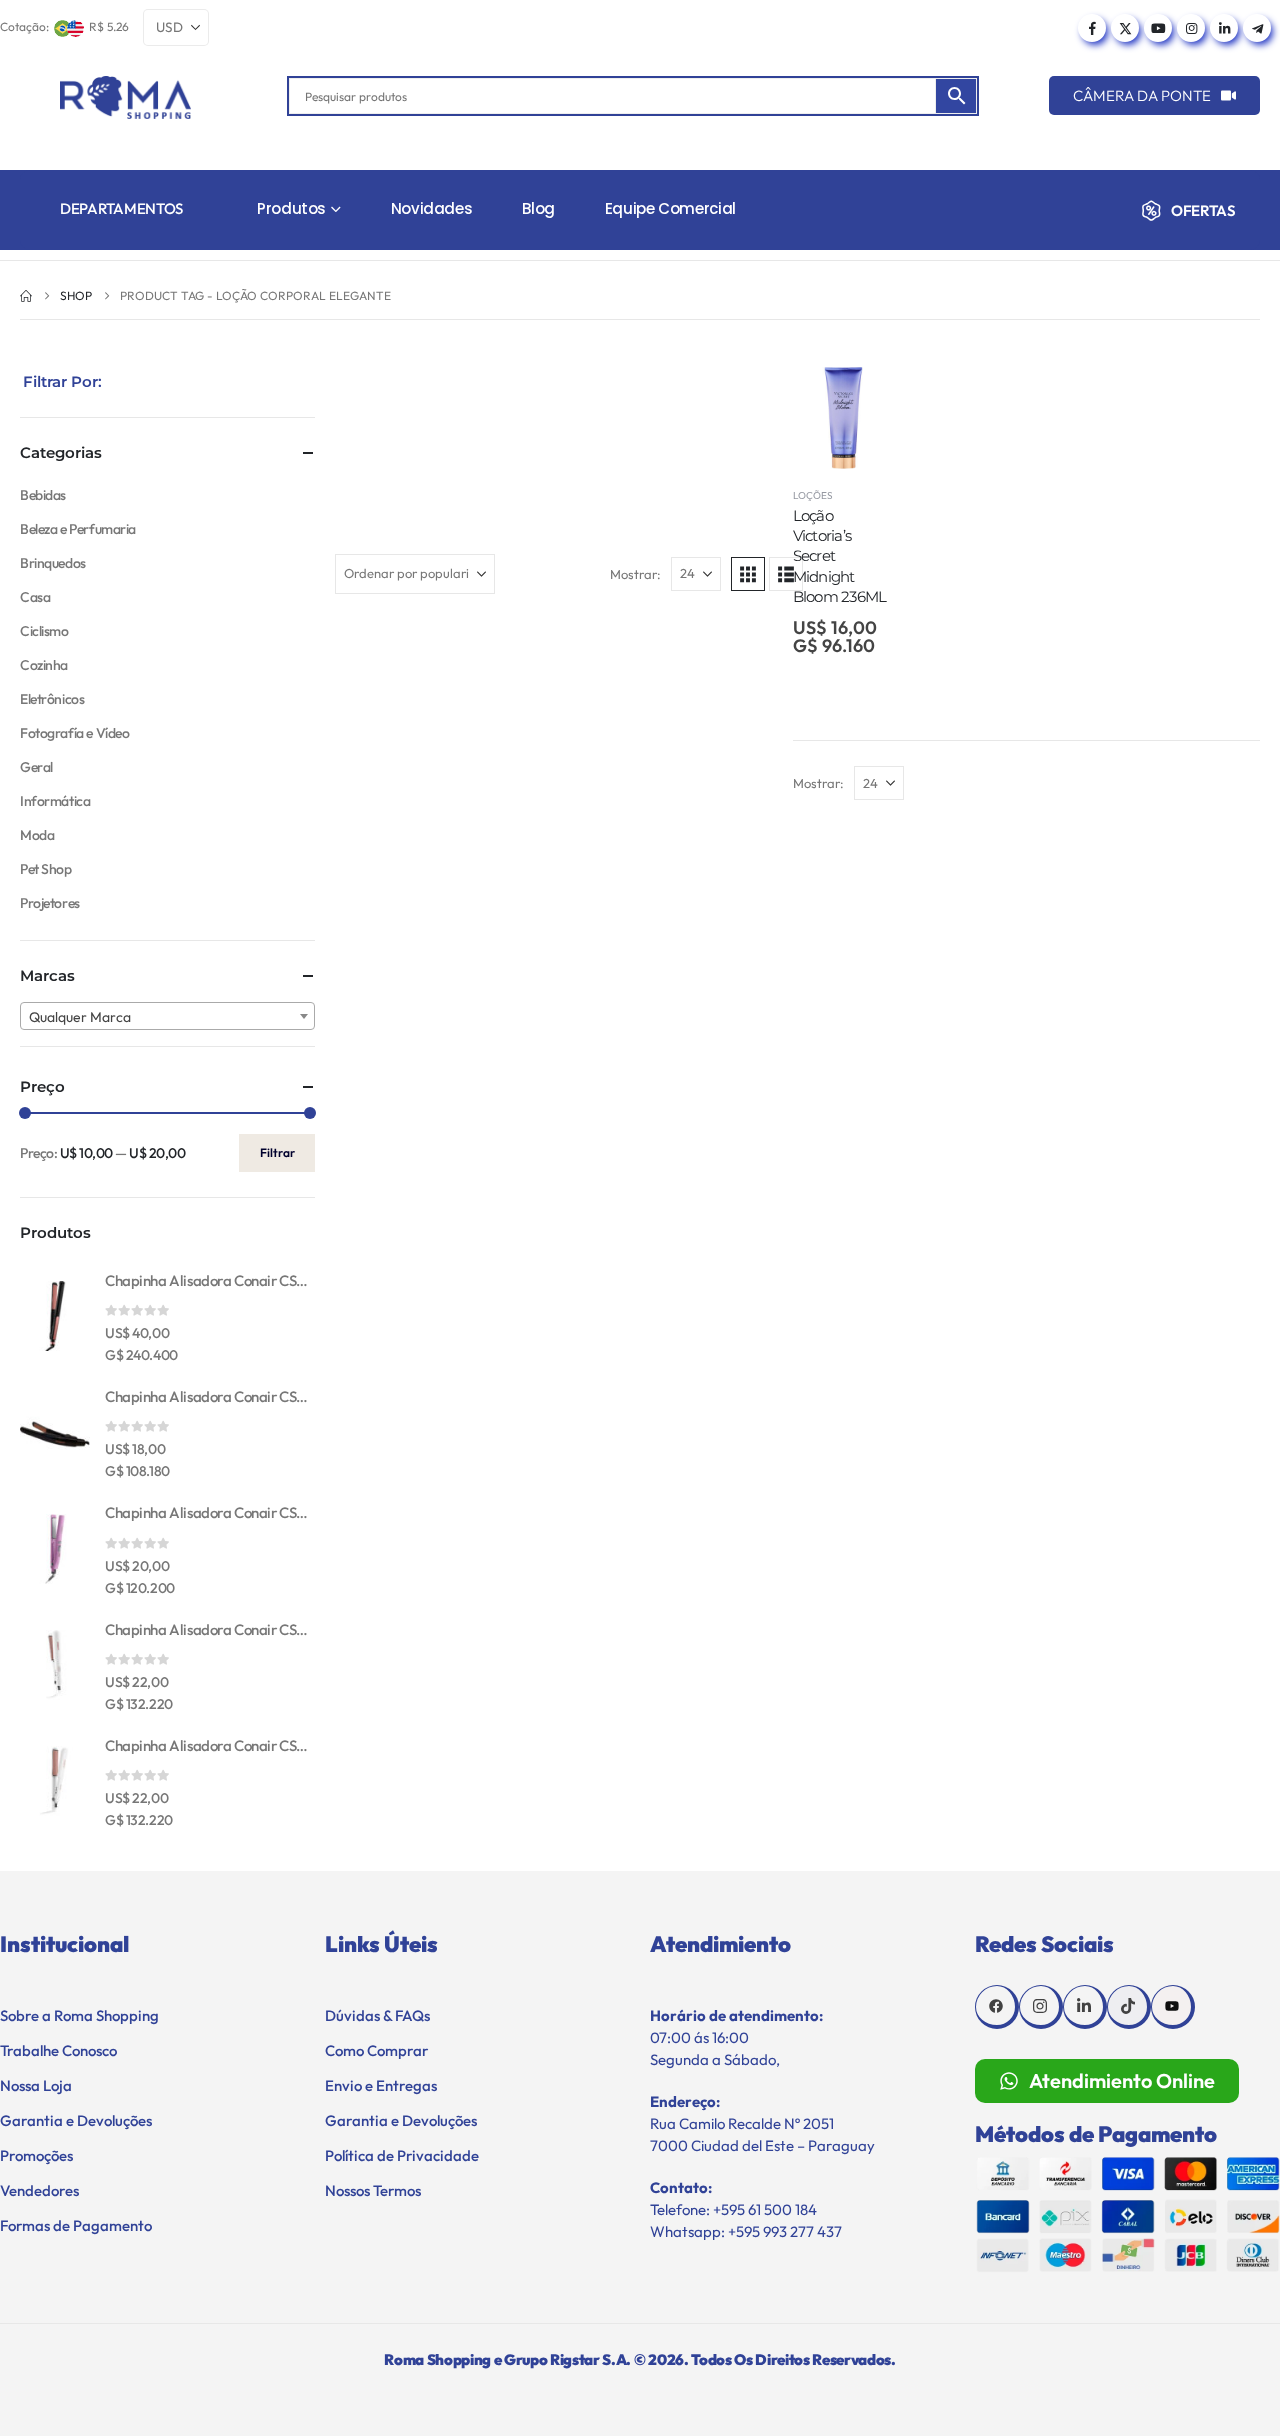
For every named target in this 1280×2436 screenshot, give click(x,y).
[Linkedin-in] (1085, 2007)
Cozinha (44, 665)
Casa (35, 597)
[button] (748, 574)
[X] (1125, 28)
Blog (538, 208)
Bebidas (43, 495)
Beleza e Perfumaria (78, 529)
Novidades (432, 208)
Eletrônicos (52, 699)
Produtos (291, 208)
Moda (37, 835)
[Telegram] (1257, 28)
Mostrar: (635, 574)
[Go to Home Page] (26, 296)
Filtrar (277, 1152)
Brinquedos (53, 563)
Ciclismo (44, 631)
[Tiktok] (1129, 2007)
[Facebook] (1092, 28)
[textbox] (167, 1017)
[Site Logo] (125, 97)
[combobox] (167, 1016)
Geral (36, 767)
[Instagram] (1191, 28)
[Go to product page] (55, 1316)
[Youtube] (1158, 28)
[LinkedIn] (1224, 28)
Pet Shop (46, 869)
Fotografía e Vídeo (74, 733)
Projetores (50, 903)
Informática (55, 801)
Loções (813, 495)
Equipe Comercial (670, 208)
